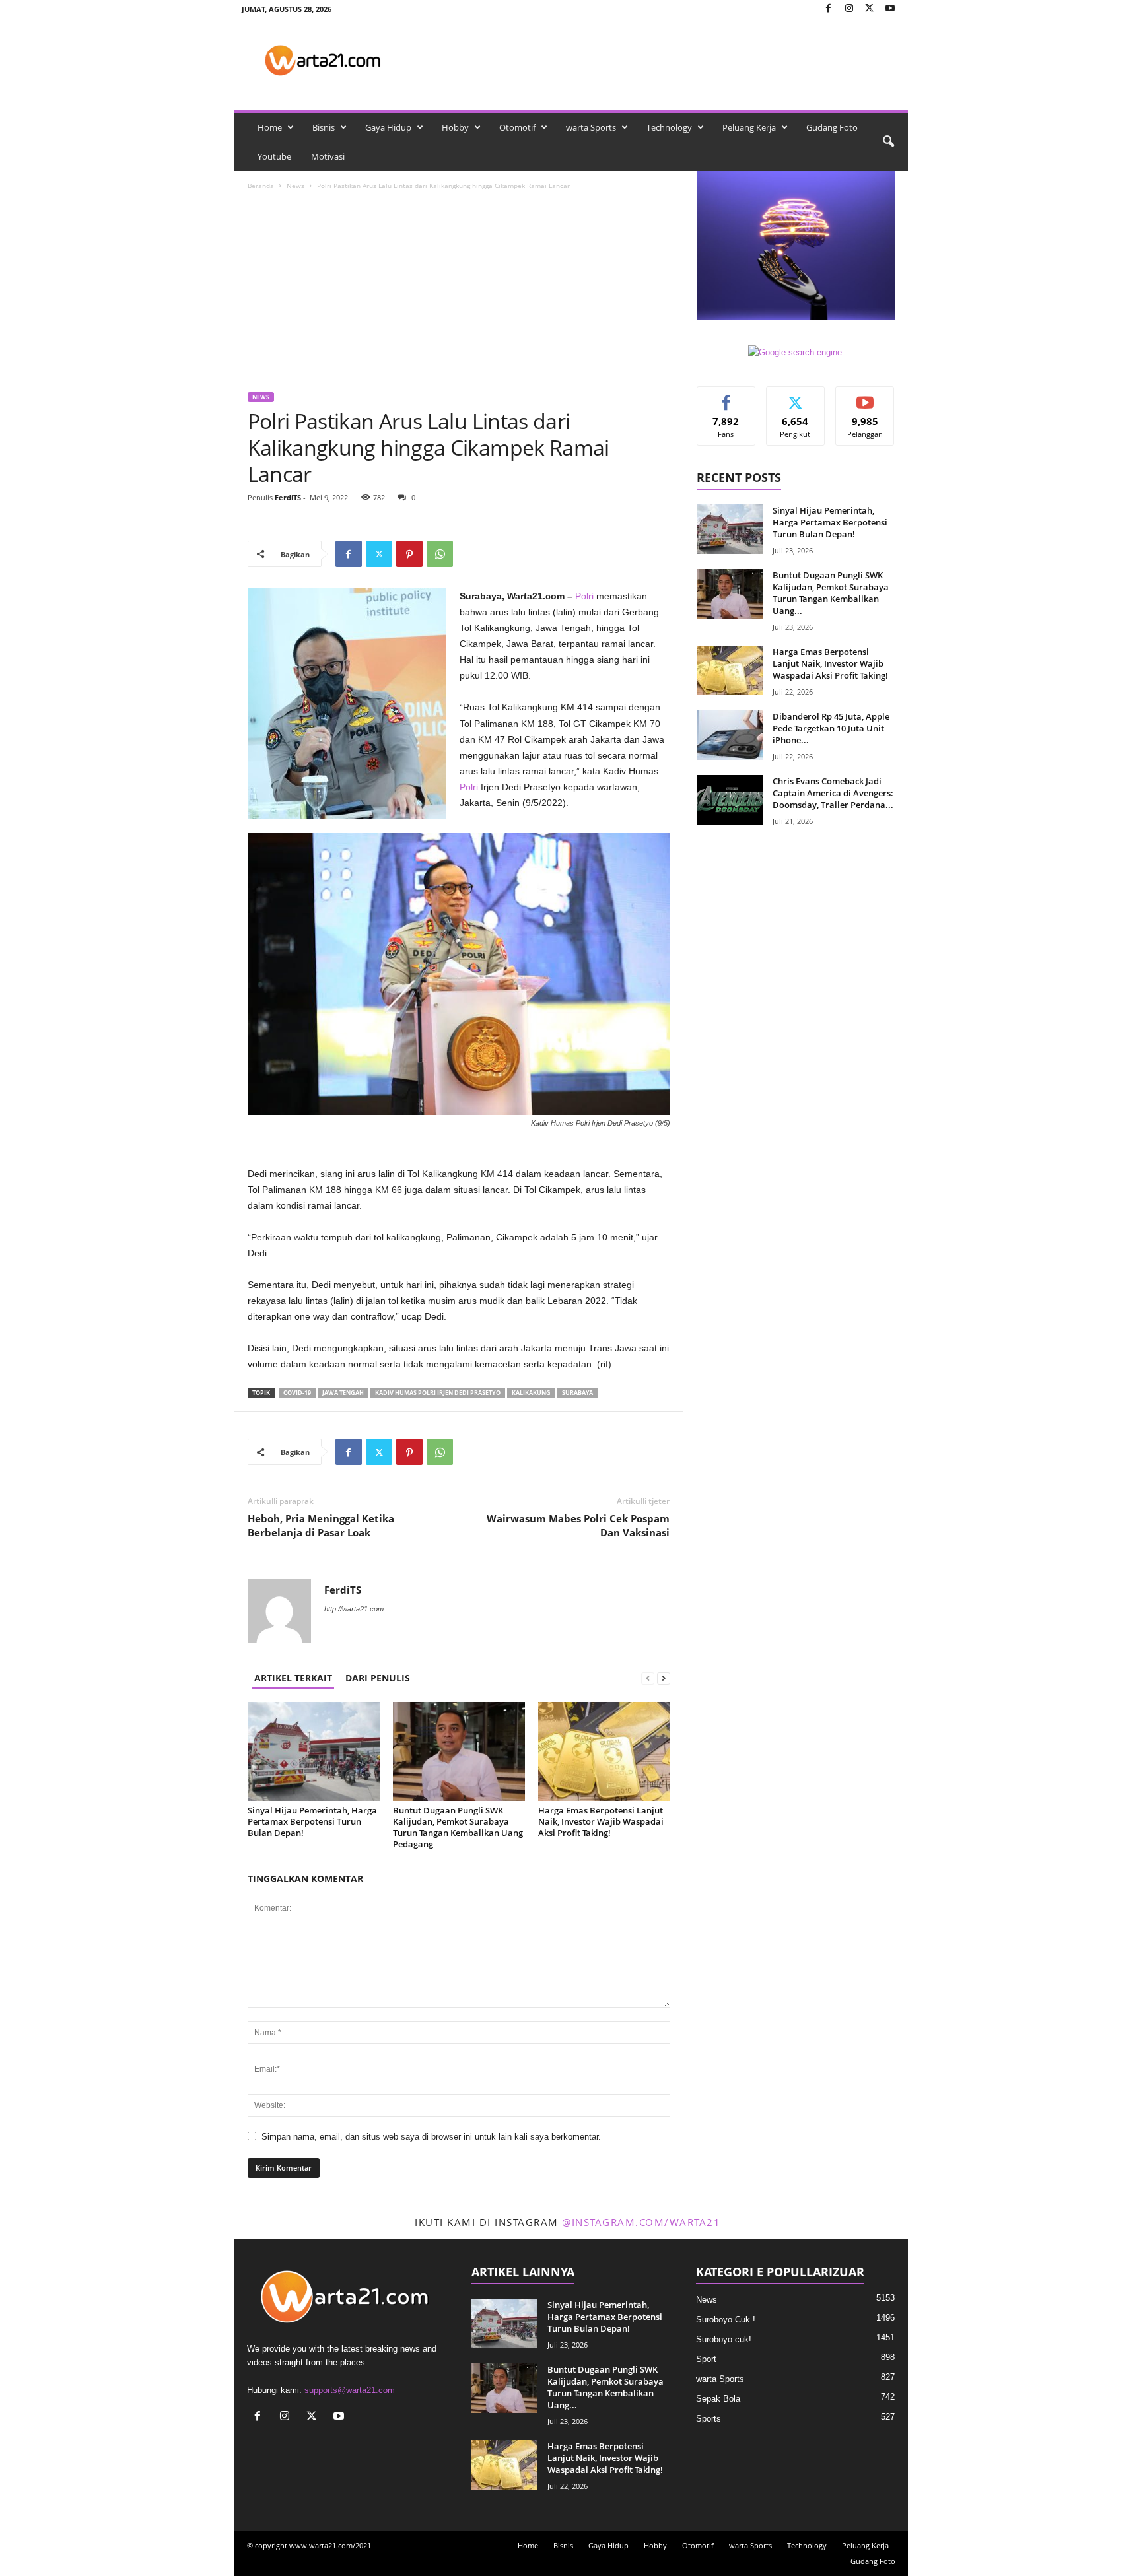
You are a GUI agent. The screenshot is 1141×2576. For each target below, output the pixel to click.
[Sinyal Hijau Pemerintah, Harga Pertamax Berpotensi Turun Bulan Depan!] (314, 1751)
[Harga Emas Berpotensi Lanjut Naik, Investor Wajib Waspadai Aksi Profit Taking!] (604, 1751)
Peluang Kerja (749, 127)
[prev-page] (648, 1678)
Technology (669, 127)
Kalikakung (531, 1393)
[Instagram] (849, 9)
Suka (726, 396)
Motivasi (328, 156)
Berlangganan (865, 401)
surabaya (577, 1393)
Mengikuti (796, 396)
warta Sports (591, 127)
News (295, 186)
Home (270, 127)
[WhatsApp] (440, 554)
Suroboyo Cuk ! (726, 2320)
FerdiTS (288, 497)
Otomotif (517, 127)
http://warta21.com (354, 1609)
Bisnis (324, 127)
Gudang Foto (832, 127)
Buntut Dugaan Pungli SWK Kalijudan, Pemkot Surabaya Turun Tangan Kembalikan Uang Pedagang (458, 1827)
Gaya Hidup (388, 127)
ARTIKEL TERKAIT (293, 1678)
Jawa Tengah (343, 1393)
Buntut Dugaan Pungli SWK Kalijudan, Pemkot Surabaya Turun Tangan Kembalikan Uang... (831, 593)
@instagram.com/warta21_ (644, 2222)
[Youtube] (890, 9)
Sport (706, 2359)
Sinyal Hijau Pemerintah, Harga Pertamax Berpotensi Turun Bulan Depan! (312, 1821)
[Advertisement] (459, 293)
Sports (709, 2419)
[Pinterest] (409, 554)
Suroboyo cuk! (724, 2339)
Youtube (274, 156)
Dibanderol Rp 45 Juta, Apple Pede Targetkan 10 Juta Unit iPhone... (831, 728)
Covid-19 (297, 1393)
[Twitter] (870, 9)
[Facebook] (829, 9)
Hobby (455, 127)
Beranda (261, 186)
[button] (888, 142)
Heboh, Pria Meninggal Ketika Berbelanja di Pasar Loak (321, 1525)
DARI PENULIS (378, 1678)
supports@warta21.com (350, 2390)
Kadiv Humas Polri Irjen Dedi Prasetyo (438, 1393)
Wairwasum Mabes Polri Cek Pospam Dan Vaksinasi (578, 1525)
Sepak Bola (718, 2399)
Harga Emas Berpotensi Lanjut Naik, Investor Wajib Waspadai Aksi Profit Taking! (601, 1821)
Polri (584, 596)
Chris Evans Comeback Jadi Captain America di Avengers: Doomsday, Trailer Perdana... (833, 793)
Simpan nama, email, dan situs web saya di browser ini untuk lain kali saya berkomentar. (431, 2137)
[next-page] (664, 1678)
